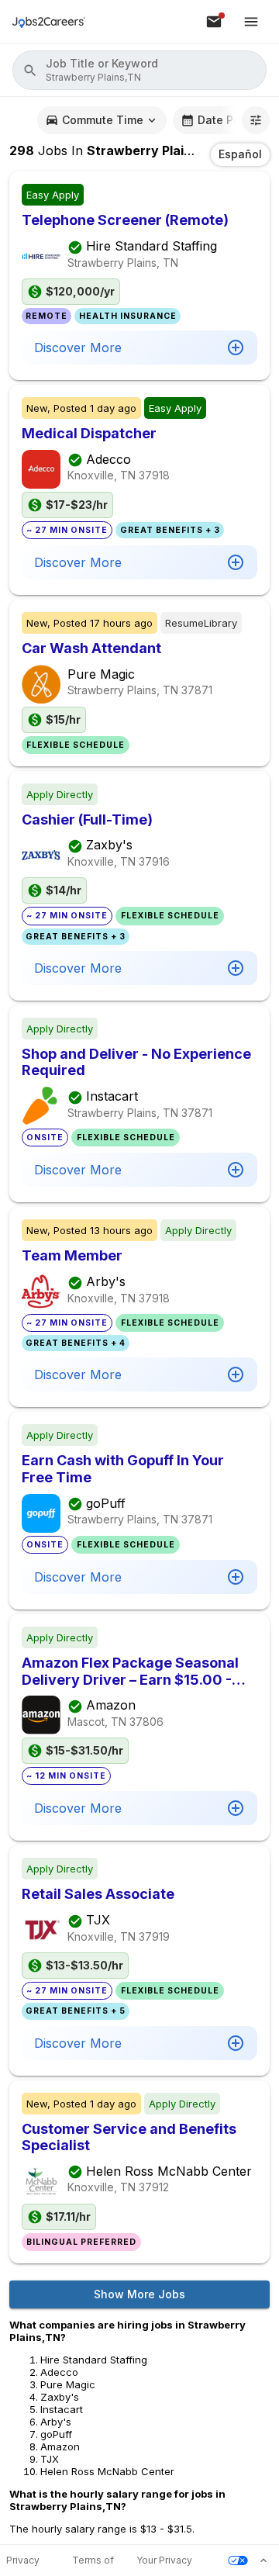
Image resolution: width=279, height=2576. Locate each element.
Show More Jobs (139, 2294)
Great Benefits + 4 (76, 1343)
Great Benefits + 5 (76, 2011)
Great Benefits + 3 (170, 530)
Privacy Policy (23, 2561)
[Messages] (214, 22)
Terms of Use (93, 2561)
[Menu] (251, 22)
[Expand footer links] (263, 2560)
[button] (139, 70)
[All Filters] (256, 120)
